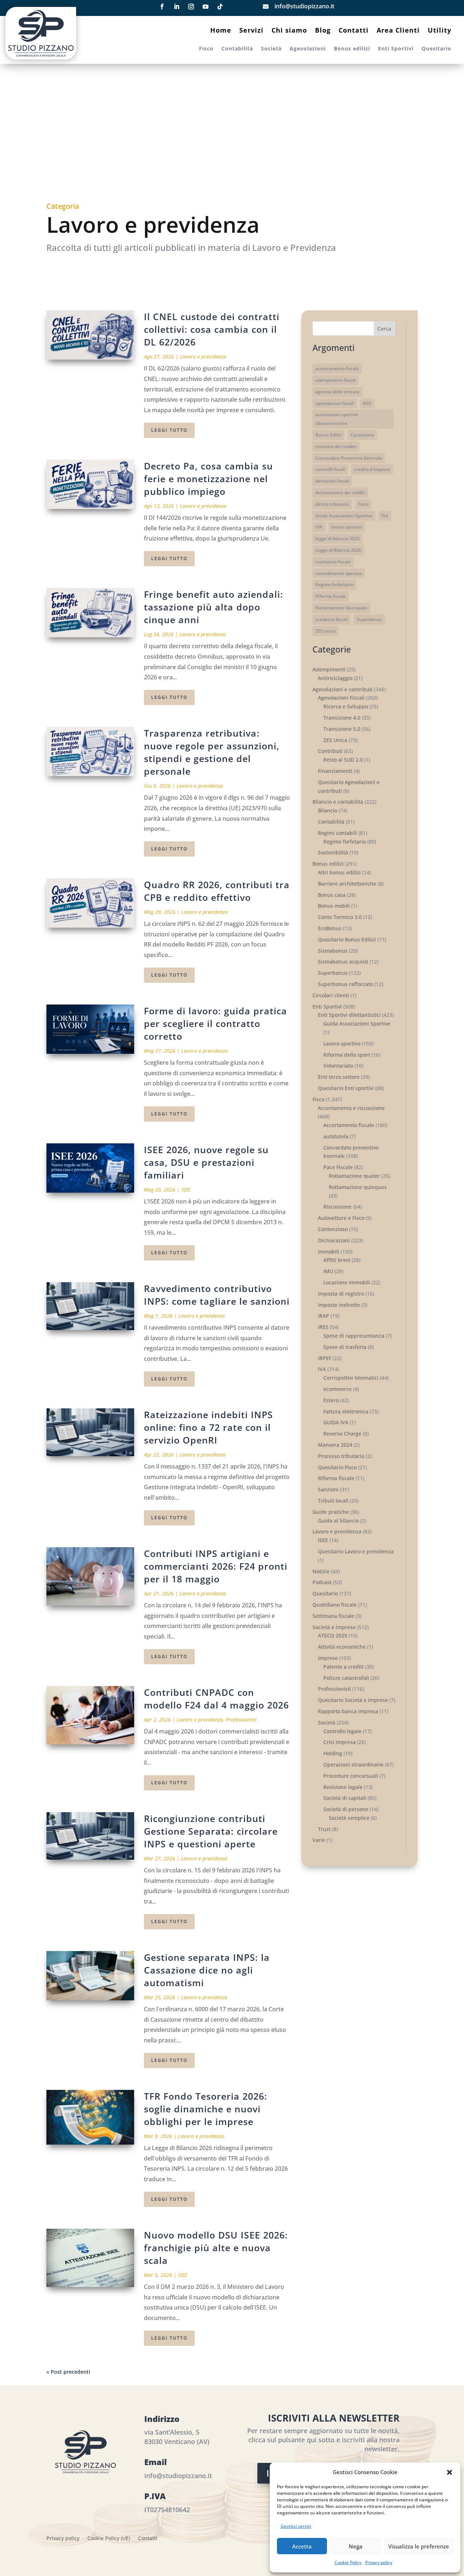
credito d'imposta (372, 469)
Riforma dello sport (347, 1055)
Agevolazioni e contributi (343, 689)
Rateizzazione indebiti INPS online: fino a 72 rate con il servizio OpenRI (208, 1427)
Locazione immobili (347, 1282)
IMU (328, 1271)
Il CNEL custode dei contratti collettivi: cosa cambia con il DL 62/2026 (212, 329)
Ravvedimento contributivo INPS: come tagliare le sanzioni (217, 1295)
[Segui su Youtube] (206, 7)
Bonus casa (332, 895)
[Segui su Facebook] (162, 7)
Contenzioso (333, 1229)
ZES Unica (335, 740)
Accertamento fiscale (349, 1125)
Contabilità (237, 49)
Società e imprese (334, 1627)
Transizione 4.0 (342, 718)
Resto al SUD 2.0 (343, 760)
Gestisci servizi (296, 2526)
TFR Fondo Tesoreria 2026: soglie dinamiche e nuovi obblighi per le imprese (206, 2109)
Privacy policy (379, 2562)
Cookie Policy (348, 2562)
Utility (440, 31)
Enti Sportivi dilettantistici (349, 1015)
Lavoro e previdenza (203, 357)
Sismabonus (333, 951)
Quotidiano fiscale (335, 1605)
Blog (323, 31)
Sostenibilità (333, 852)
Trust (324, 1829)
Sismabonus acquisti (343, 962)
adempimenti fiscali (335, 380)
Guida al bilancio (338, 1521)
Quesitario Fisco (337, 1467)
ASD (367, 403)
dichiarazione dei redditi (340, 492)
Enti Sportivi (396, 49)
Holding (333, 1753)
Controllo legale (342, 1731)
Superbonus (369, 619)
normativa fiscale (333, 562)
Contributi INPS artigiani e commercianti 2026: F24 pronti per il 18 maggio (216, 1566)
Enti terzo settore (339, 1077)
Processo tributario (341, 1456)
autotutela (336, 1136)
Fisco (206, 49)
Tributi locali (333, 1501)
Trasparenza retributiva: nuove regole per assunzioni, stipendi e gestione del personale (212, 752)
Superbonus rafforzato (345, 984)
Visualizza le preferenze (419, 2546)
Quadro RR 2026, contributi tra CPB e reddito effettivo (217, 891)
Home (221, 31)
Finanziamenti (335, 771)
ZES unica (326, 631)
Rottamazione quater (354, 1176)
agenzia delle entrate (337, 392)
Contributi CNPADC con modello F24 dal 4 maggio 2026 (216, 1699)
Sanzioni (328, 1489)
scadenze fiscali (332, 619)
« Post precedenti (68, 2372)
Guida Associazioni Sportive (344, 516)
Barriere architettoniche (347, 884)
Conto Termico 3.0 (340, 917)
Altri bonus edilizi (339, 872)
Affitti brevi (337, 1260)
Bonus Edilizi (328, 435)
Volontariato (338, 1066)
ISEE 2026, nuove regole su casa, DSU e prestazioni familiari (206, 1162)
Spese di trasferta (345, 1347)
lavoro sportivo (347, 527)
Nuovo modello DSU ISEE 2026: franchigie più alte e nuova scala (216, 2248)
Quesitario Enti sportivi (346, 1088)
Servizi (251, 31)
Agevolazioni (308, 49)
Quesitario (436, 49)
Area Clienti (398, 31)
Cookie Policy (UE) (109, 2539)
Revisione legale (343, 1787)
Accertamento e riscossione (351, 1108)
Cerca (384, 329)
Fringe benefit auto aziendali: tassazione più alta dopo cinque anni (214, 607)
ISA (385, 516)
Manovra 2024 (335, 1445)
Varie (319, 1840)
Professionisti (241, 1720)
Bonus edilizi (352, 49)
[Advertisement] (232, 137)
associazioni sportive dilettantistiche (337, 419)
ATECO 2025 (333, 1635)
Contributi (330, 751)
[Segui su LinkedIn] (177, 7)
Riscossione (337, 1207)
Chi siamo (289, 31)
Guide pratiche (331, 1512)
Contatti (354, 31)
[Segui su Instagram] (191, 7)
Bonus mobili (334, 906)
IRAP (324, 1316)
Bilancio (328, 810)
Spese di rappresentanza (354, 1336)
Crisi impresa (339, 1742)
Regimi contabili (337, 833)
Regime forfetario (345, 842)
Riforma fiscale (331, 596)
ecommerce (337, 1389)
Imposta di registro (341, 1294)
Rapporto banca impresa (348, 1711)
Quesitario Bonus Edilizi (347, 939)
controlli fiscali (330, 469)
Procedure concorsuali (351, 1776)
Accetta (302, 2546)
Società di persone (346, 1809)
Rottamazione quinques (358, 1187)
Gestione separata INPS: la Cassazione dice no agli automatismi (207, 1970)
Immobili (329, 1252)
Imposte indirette (339, 1305)
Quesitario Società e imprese (353, 1700)
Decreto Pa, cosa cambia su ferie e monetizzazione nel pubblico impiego (208, 479)
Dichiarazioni (334, 1240)
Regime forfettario (334, 585)
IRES (323, 1327)
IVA (319, 527)
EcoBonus (330, 928)
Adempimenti (329, 669)
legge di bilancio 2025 (337, 539)
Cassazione (362, 435)
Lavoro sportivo (342, 1043)
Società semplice (349, 1818)
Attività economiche (342, 1647)
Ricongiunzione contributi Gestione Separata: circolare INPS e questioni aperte (211, 1831)
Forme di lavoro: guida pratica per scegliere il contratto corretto (216, 1023)
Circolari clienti (331, 995)
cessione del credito (336, 446)
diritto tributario (332, 504)
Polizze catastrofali (346, 1678)
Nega (356, 2546)
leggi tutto (169, 430)
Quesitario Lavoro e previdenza (356, 1551)
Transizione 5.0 (342, 729)
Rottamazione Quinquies (341, 608)
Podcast (322, 1582)
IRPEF (325, 1358)
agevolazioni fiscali (335, 403)
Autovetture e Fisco (341, 1218)
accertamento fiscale (337, 368)
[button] (449, 2472)
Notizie (321, 1571)
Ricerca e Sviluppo (346, 706)
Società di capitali (345, 1798)
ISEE (186, 1190)
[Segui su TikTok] (220, 7)
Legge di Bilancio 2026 (338, 550)
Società (271, 49)
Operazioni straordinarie (353, 1765)
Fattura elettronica (346, 1411)
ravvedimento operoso (339, 573)
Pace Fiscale (338, 1167)
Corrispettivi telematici (351, 1378)
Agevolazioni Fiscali (341, 698)
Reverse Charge (342, 1434)
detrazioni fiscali (332, 481)
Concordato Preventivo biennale (349, 458)
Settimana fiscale (333, 1616)
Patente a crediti (343, 1667)
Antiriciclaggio (335, 678)
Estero (331, 1400)
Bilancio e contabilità (338, 802)
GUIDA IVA (336, 1422)
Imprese (328, 1658)
